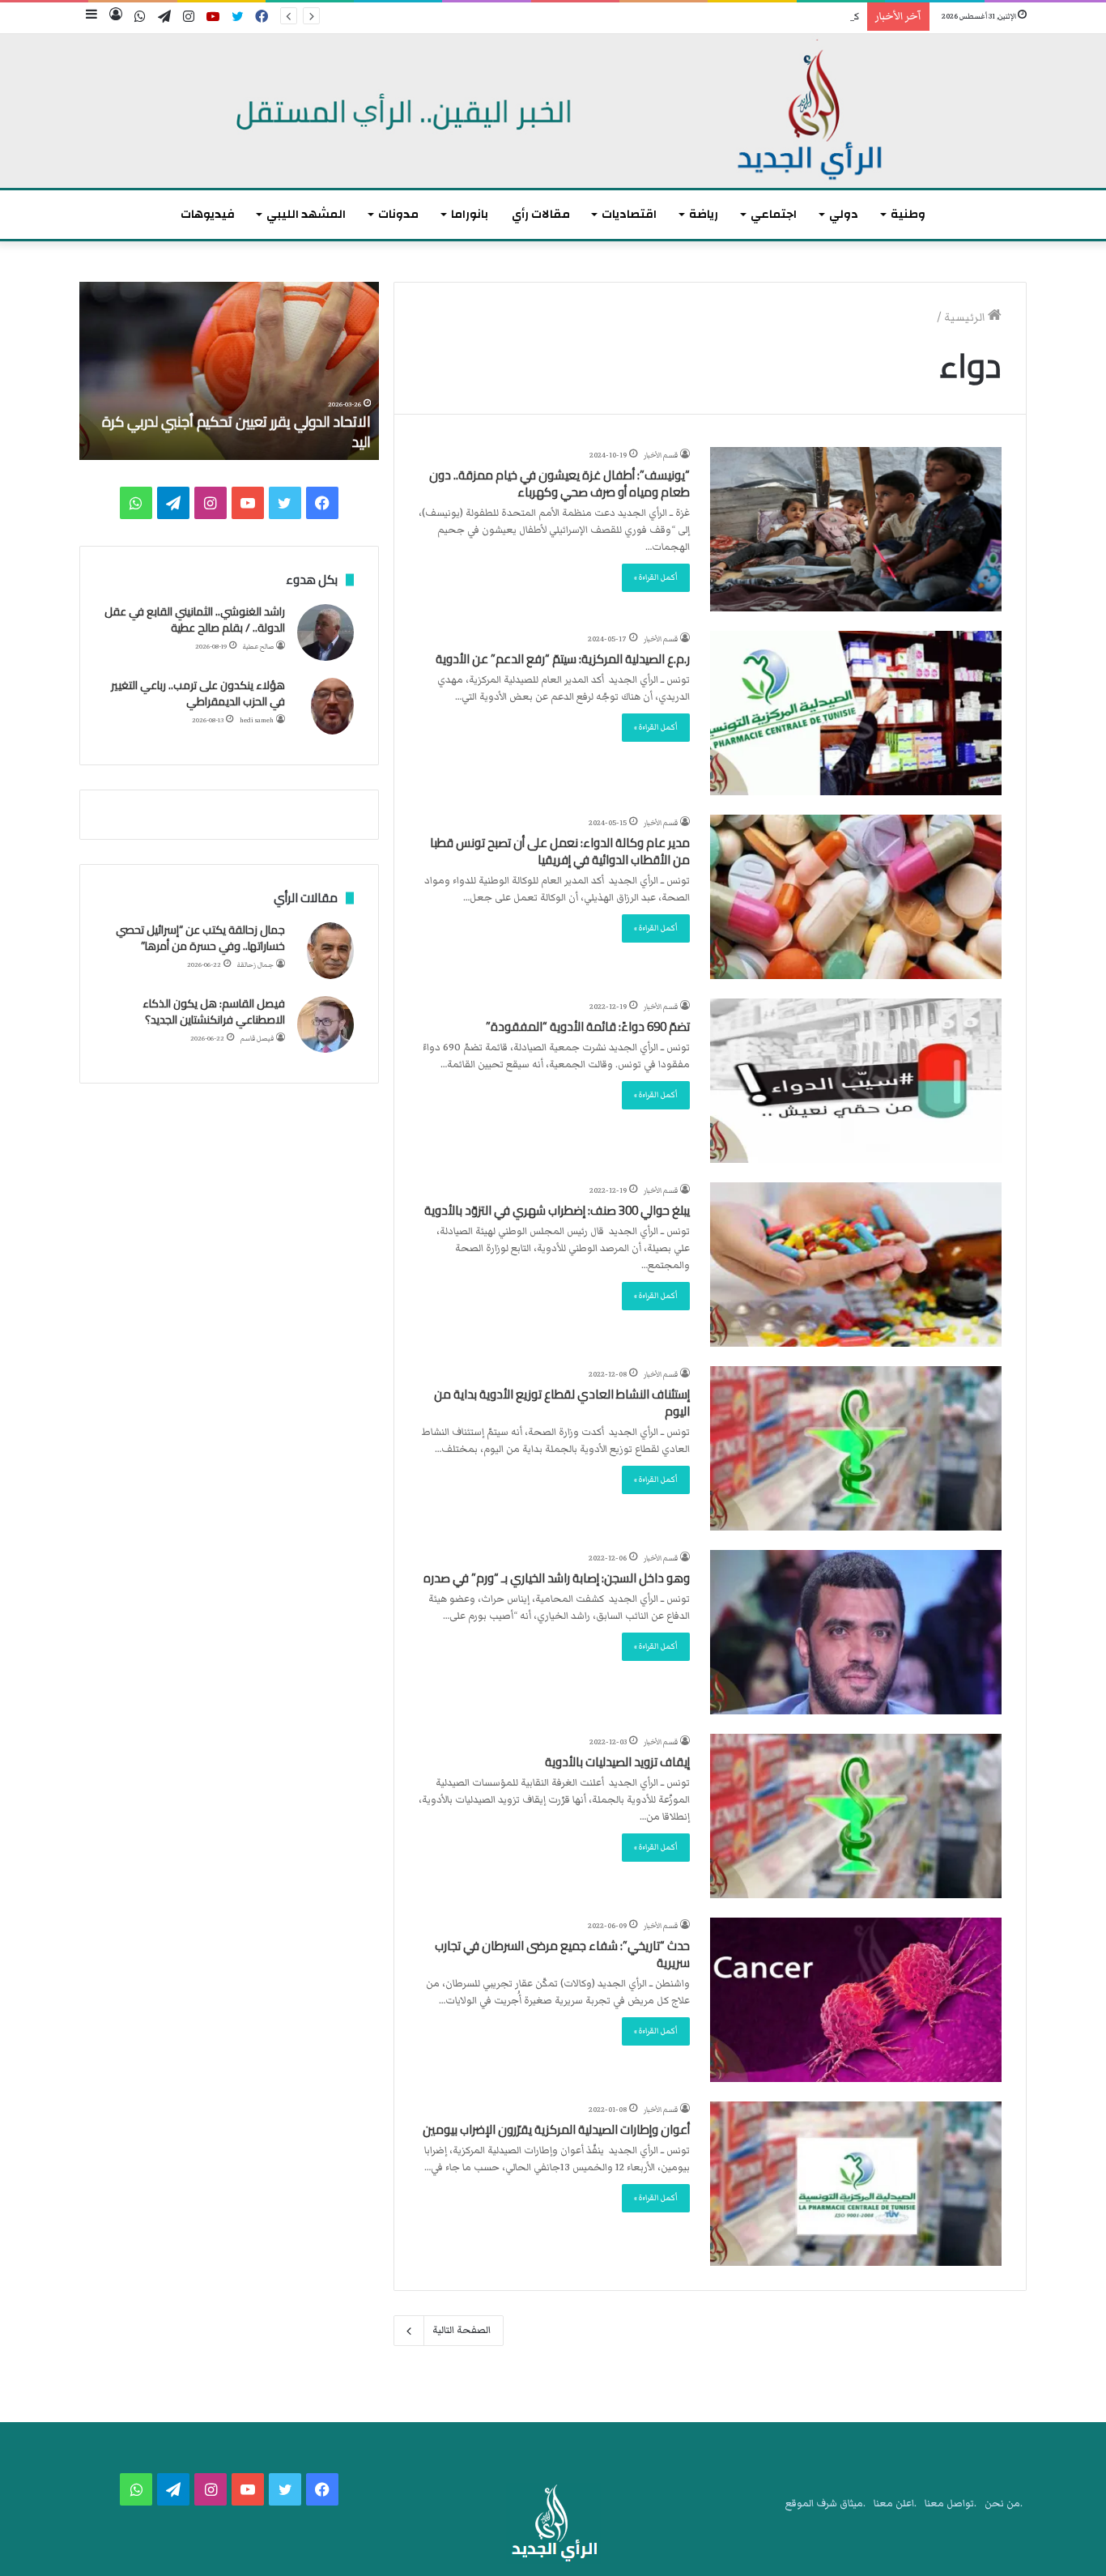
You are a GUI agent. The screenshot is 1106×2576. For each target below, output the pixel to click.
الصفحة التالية (462, 2330)
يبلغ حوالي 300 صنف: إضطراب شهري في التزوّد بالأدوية (557, 1210)
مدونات (398, 214)
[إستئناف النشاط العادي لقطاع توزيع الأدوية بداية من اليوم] (856, 1448)
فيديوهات (208, 214)
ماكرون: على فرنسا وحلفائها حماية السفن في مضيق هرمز (240, 432)
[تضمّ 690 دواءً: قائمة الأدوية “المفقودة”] (856, 1081)
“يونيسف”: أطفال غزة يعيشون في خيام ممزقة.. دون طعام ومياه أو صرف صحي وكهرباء (559, 483)
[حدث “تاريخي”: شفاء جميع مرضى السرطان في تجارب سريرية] (856, 2000)
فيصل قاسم (257, 1039)
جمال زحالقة (255, 965)
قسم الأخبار (661, 455)
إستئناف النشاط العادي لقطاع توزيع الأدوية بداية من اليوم (562, 1403)
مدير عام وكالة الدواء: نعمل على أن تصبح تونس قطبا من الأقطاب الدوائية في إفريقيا (560, 851)
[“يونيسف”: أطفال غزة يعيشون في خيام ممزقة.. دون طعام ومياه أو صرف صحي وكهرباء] (856, 529)
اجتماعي (774, 214)
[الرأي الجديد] (553, 111)
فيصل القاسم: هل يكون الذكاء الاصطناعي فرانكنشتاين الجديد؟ (214, 1011)
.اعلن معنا (895, 2504)
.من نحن (1004, 2504)
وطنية (908, 214)
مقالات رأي (541, 214)
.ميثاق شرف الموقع (825, 2504)
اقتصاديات (629, 214)
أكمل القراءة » (656, 577)
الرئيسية (966, 317)
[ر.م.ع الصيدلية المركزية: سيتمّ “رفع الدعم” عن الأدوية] (856, 713)
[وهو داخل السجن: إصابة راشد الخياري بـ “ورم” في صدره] (856, 1632)
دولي (844, 214)
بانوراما (470, 214)
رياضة (704, 214)
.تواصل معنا (951, 2504)
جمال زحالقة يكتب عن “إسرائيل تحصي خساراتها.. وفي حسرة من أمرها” (200, 938)
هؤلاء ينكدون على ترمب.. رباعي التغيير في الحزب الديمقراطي (198, 693)
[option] (229, 371)
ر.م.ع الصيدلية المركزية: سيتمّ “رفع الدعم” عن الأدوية (563, 659)
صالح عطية (258, 647)
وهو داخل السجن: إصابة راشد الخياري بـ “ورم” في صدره (557, 1578)
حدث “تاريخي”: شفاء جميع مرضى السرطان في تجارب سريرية (562, 1954)
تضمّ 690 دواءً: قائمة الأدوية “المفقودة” (588, 1026)
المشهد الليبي (306, 214)
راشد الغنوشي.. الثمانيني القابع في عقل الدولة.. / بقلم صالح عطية (195, 620)
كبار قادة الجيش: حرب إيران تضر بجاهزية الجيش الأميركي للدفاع (730, 17)
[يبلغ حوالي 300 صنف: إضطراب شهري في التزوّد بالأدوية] (856, 1265)
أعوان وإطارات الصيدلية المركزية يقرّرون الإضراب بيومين (556, 2129)
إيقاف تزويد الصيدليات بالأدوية (617, 1762)
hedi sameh (257, 720)
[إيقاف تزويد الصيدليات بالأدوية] (856, 1816)
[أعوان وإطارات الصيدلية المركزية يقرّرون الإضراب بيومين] (856, 2184)
